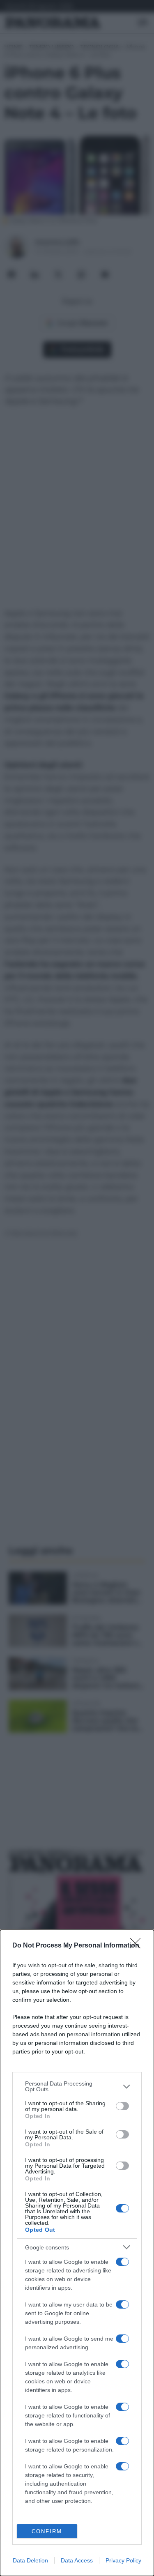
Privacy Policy (123, 2560)
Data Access (77, 2560)
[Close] (138, 1946)
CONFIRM (47, 2531)
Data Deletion (30, 2560)
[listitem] (77, 2086)
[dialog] (77, 2253)
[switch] (122, 2106)
